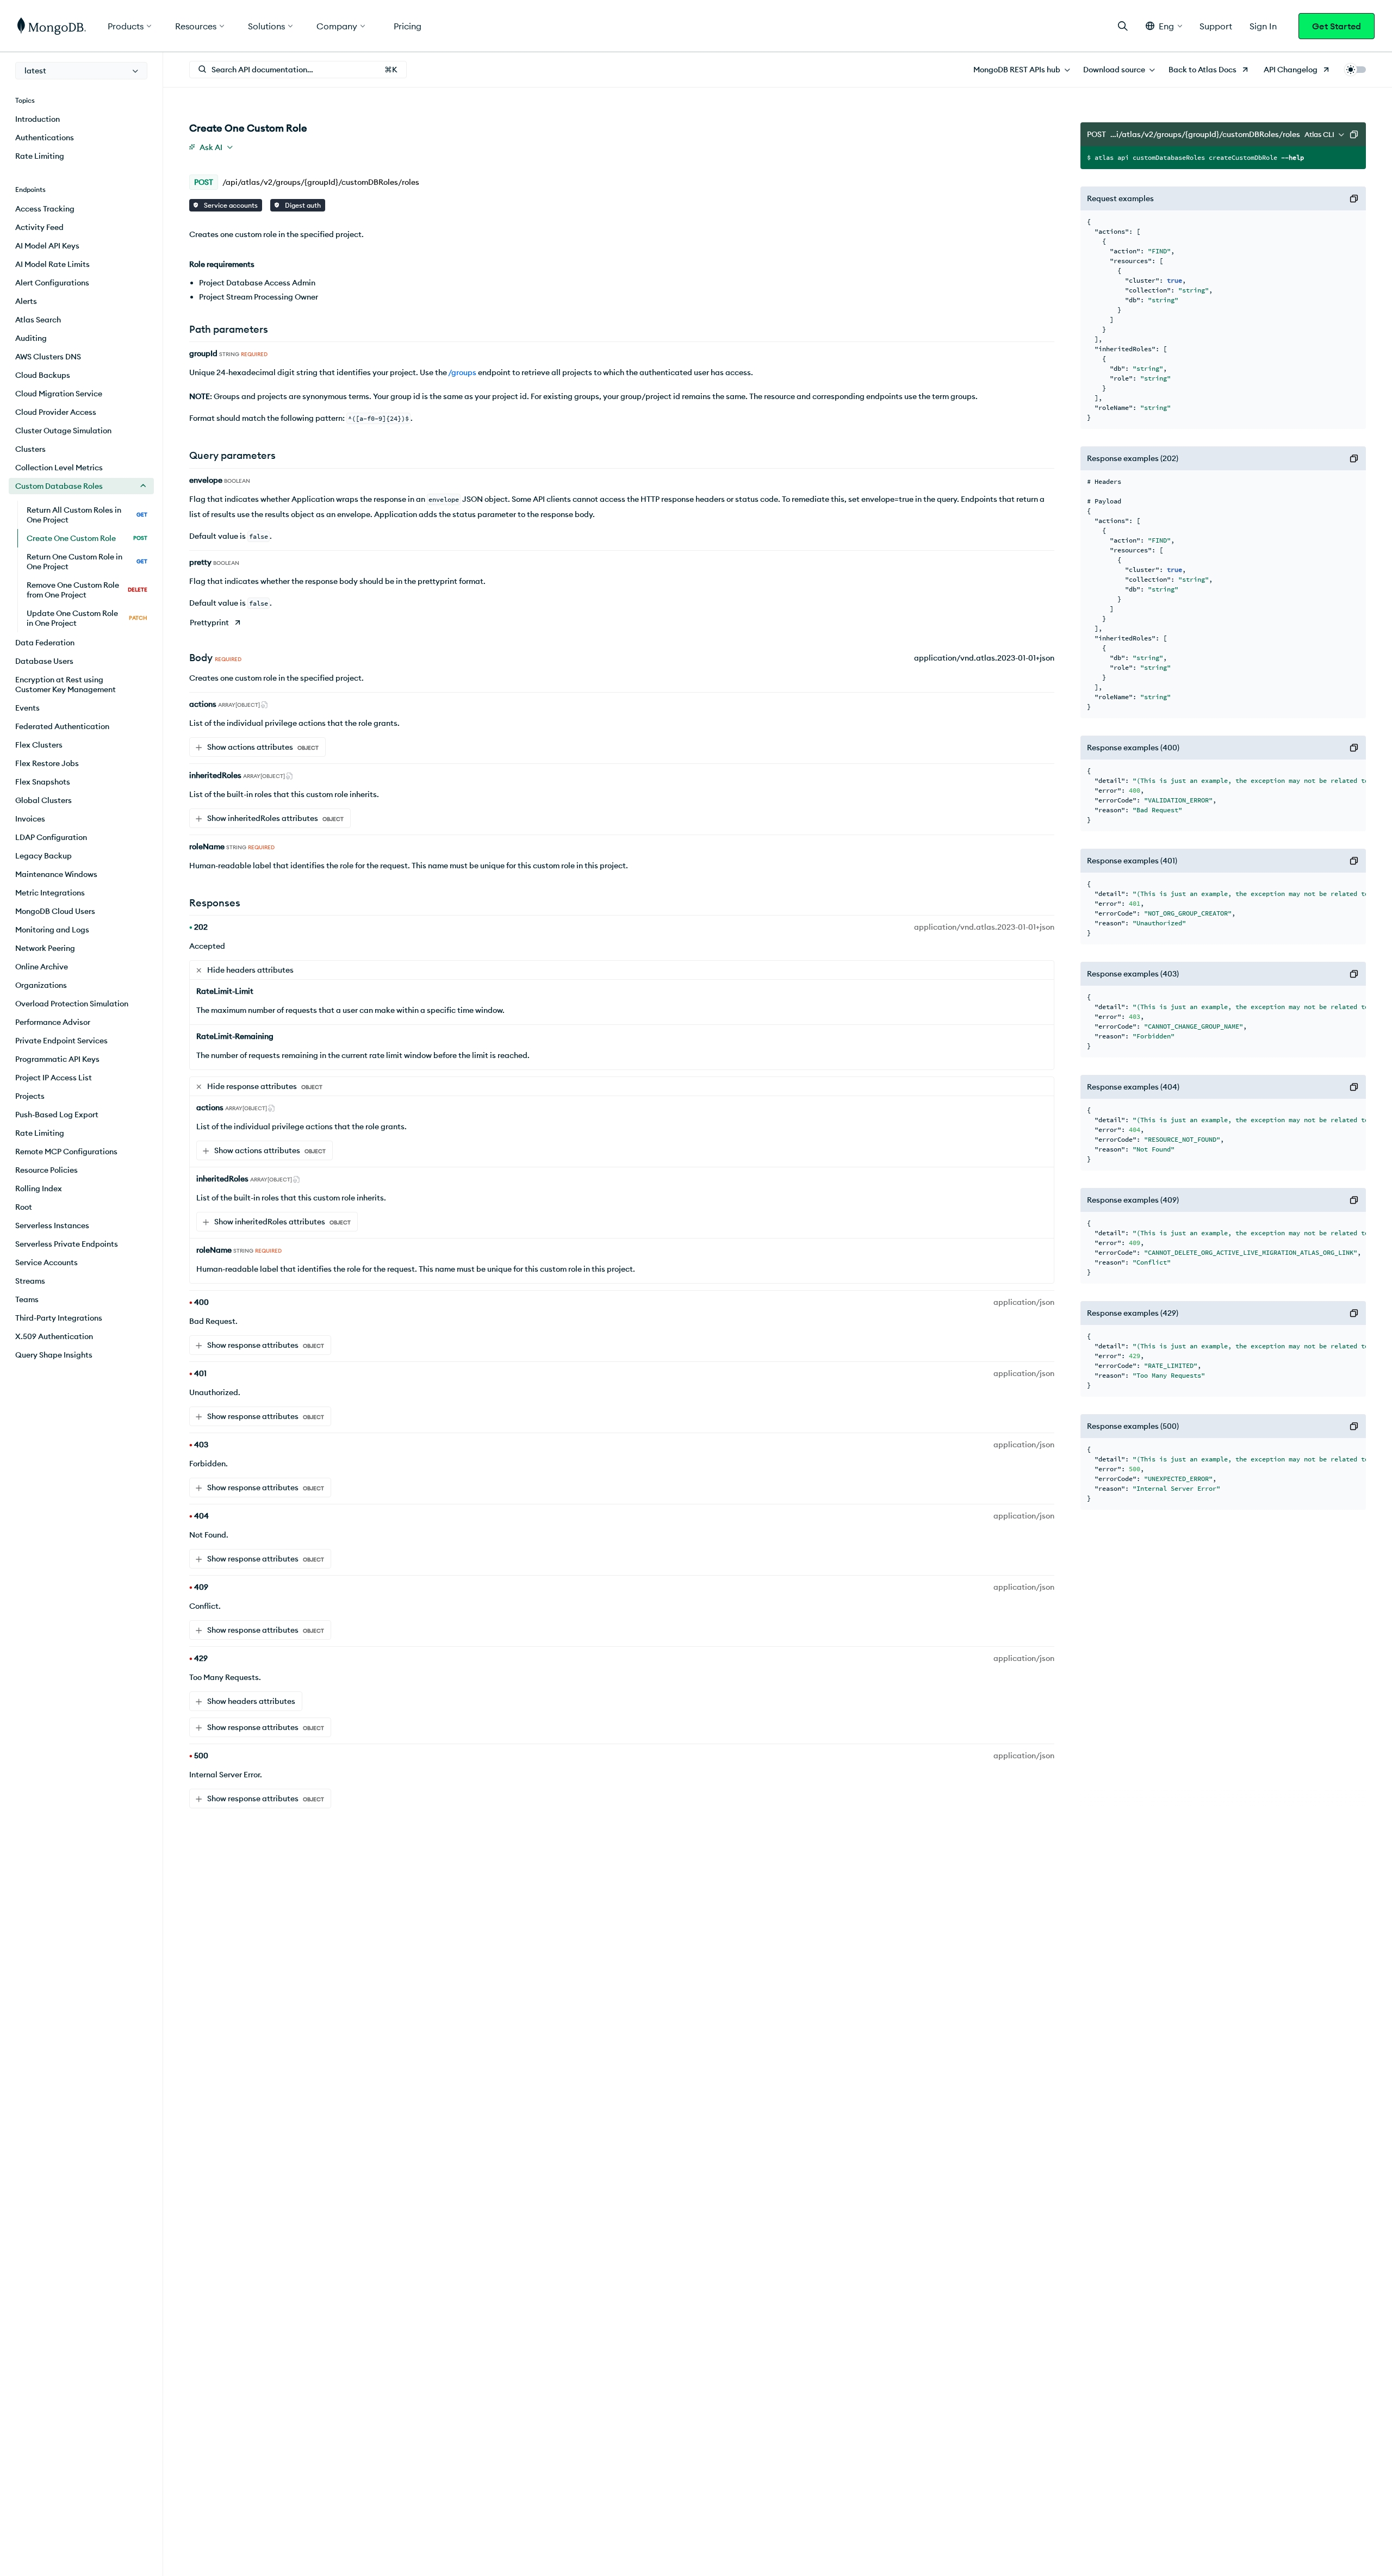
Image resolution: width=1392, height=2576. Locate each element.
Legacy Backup (43, 856)
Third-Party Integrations (59, 1318)
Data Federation (45, 643)
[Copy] (1354, 134)
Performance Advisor (53, 1022)
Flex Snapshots (43, 782)
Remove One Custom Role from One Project (87, 590)
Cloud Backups (43, 375)
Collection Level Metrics (59, 468)
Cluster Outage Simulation (63, 431)
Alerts (26, 301)
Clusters (30, 449)
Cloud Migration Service (59, 394)
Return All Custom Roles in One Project (87, 515)
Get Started (1337, 26)
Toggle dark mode (1355, 70)
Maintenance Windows (56, 874)
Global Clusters (43, 800)
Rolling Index (39, 1189)
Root (24, 1207)
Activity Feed (39, 227)
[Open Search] (1123, 26)
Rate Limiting (40, 156)
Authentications (45, 138)
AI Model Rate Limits (52, 264)
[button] (1164, 26)
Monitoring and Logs (52, 930)
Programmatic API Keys (57, 1059)
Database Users (44, 661)
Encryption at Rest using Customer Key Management (66, 685)
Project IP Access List (54, 1078)
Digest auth (302, 205)
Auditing (31, 338)
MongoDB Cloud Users (55, 911)
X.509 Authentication (54, 1336)
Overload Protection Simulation (72, 1004)
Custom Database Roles (59, 486)
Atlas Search (38, 320)
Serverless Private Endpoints (67, 1244)
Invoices (30, 819)
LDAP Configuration (51, 837)
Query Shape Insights (54, 1355)
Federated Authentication (62, 726)
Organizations (41, 985)
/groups (462, 372)
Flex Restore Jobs (47, 763)
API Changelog (1291, 70)
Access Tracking (45, 209)
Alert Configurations (52, 283)
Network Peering (45, 948)
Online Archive (42, 967)
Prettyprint (209, 623)
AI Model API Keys (47, 246)
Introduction (38, 119)
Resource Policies (46, 1170)
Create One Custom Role (87, 538)
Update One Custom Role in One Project (87, 618)
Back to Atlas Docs (1203, 70)
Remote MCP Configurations (66, 1152)
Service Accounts (46, 1262)
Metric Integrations (50, 893)
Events (27, 708)
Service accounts (230, 205)
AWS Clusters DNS (48, 357)
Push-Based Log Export (57, 1115)
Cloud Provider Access (56, 412)
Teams (27, 1299)
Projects (30, 1096)
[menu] (81, 71)
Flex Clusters (39, 745)
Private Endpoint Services (61, 1041)
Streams (30, 1281)
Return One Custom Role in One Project (87, 562)
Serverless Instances (52, 1225)
